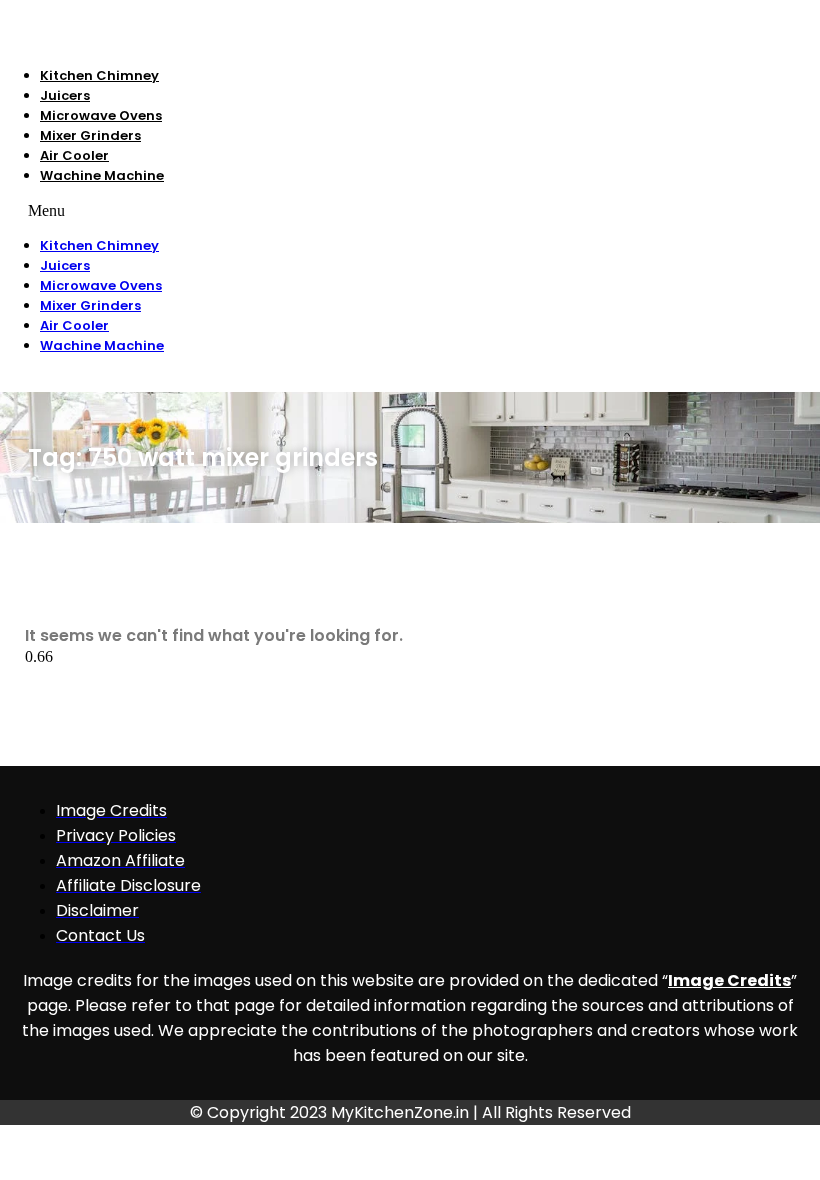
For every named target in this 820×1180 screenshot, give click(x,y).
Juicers (65, 95)
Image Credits (729, 980)
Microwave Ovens (101, 115)
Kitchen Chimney (99, 75)
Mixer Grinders (90, 135)
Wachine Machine (102, 175)
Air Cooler (74, 155)
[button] (323, 211)
